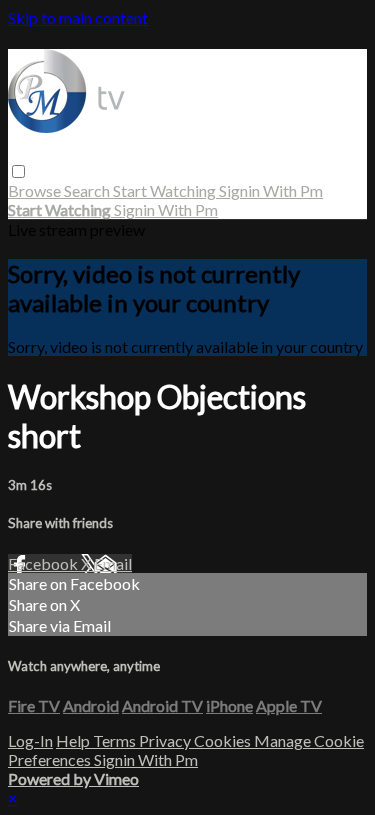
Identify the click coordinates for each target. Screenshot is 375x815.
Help (74, 740)
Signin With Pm (271, 190)
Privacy (166, 740)
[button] (18, 171)
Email (113, 563)
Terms (116, 740)
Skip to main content (78, 17)
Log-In (30, 740)
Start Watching (166, 190)
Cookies (224, 740)
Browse (36, 190)
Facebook (44, 563)
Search (88, 190)
